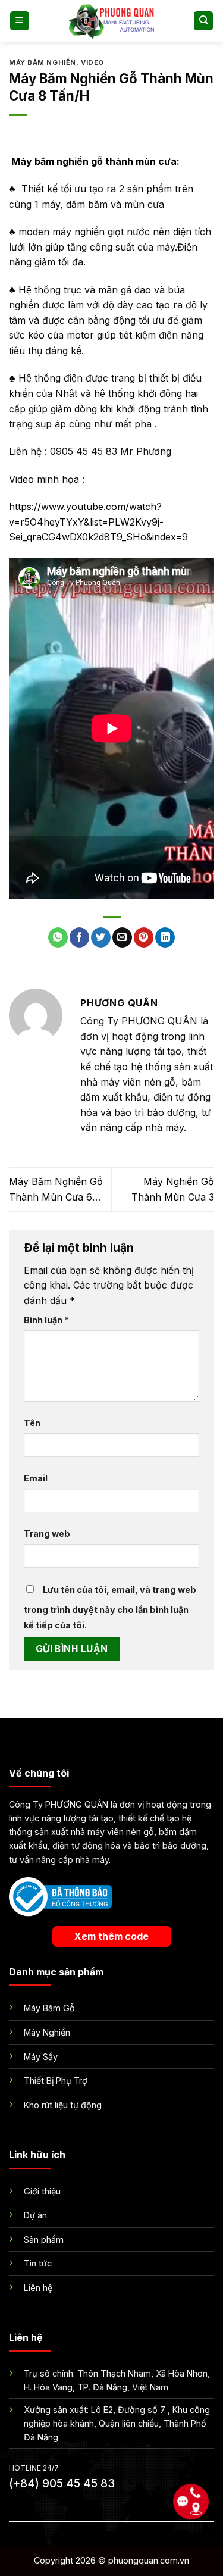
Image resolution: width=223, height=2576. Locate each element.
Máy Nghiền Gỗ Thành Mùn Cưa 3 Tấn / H (173, 1190)
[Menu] (20, 21)
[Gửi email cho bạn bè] (122, 937)
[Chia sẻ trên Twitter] (101, 937)
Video (92, 62)
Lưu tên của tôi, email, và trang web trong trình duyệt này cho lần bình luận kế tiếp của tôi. (110, 1607)
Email (36, 1478)
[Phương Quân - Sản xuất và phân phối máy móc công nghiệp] (112, 21)
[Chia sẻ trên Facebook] (79, 937)
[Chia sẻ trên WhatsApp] (58, 937)
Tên (32, 1423)
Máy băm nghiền (43, 62)
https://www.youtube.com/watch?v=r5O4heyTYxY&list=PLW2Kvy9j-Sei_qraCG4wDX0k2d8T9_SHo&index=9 (98, 522)
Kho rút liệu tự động (63, 2105)
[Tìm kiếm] (203, 21)
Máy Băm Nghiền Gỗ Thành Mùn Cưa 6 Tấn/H (56, 1190)
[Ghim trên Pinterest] (144, 937)
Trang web (47, 1534)
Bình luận (46, 1320)
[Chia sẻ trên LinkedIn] (165, 937)
